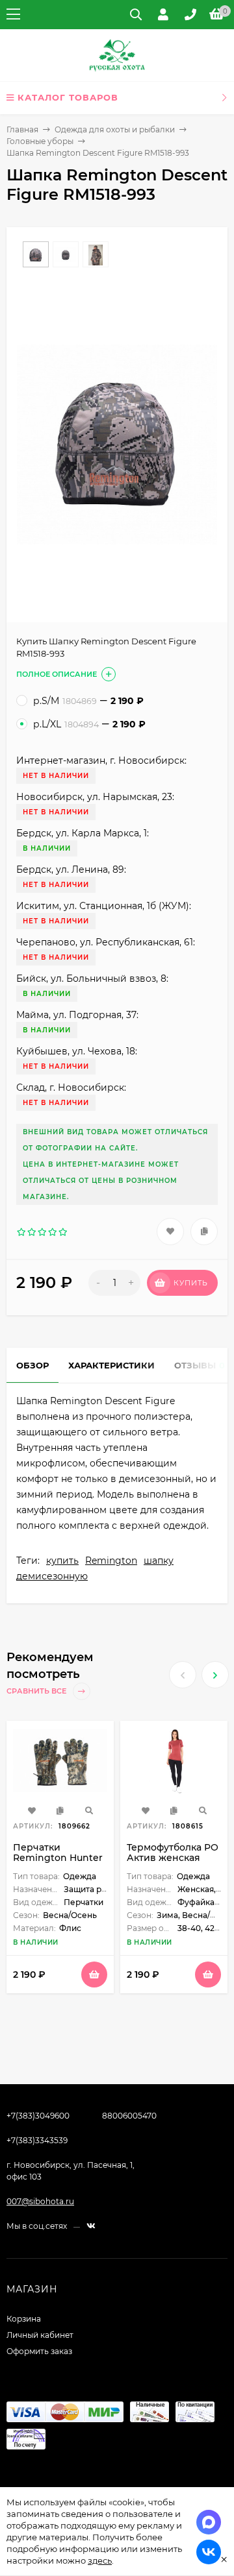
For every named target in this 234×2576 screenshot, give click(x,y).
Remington (111, 1561)
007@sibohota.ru (40, 2201)
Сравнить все (37, 1692)
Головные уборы (40, 141)
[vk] (91, 2226)
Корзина (24, 2319)
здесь (100, 2560)
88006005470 (129, 2116)
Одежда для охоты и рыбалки (115, 129)
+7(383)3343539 (37, 2140)
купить (62, 1561)
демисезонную (52, 1576)
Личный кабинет (40, 2335)
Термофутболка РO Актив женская (173, 1853)
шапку (159, 1561)
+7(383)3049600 (38, 2116)
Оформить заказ (39, 2351)
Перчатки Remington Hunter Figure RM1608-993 (58, 1858)
